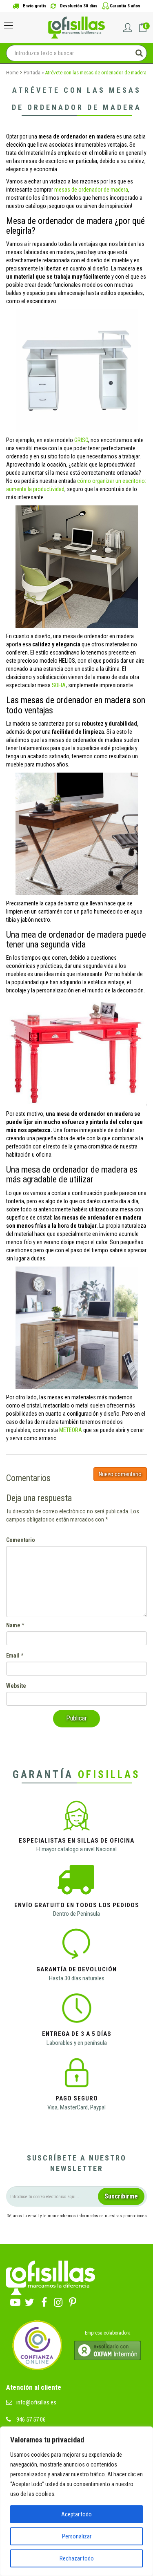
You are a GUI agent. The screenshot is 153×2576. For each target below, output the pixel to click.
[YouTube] (15, 2300)
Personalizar (77, 2536)
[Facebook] (44, 2300)
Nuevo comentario (120, 1474)
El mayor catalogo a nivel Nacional (76, 1849)
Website (16, 1686)
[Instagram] (58, 2300)
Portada (32, 73)
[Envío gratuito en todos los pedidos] (76, 1882)
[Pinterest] (72, 2300)
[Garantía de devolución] (76, 1946)
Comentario (21, 1540)
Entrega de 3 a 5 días (77, 2034)
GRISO (81, 440)
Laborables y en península (77, 2043)
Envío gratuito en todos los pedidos (77, 1905)
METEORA (71, 1430)
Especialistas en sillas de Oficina (76, 1841)
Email (13, 1656)
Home (12, 73)
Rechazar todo (77, 2558)
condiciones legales (129, 2231)
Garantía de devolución (76, 1969)
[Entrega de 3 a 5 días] (77, 2011)
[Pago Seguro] (76, 2076)
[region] (76, 2501)
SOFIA (59, 685)
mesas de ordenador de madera (91, 190)
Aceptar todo (76, 2514)
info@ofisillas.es (36, 2402)
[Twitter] (30, 2300)
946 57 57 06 (31, 2420)
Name (13, 1625)
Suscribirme (121, 2196)
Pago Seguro (77, 2098)
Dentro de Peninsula (76, 1914)
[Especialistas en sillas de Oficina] (76, 1817)
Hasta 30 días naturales (77, 1978)
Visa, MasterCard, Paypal (76, 2107)
